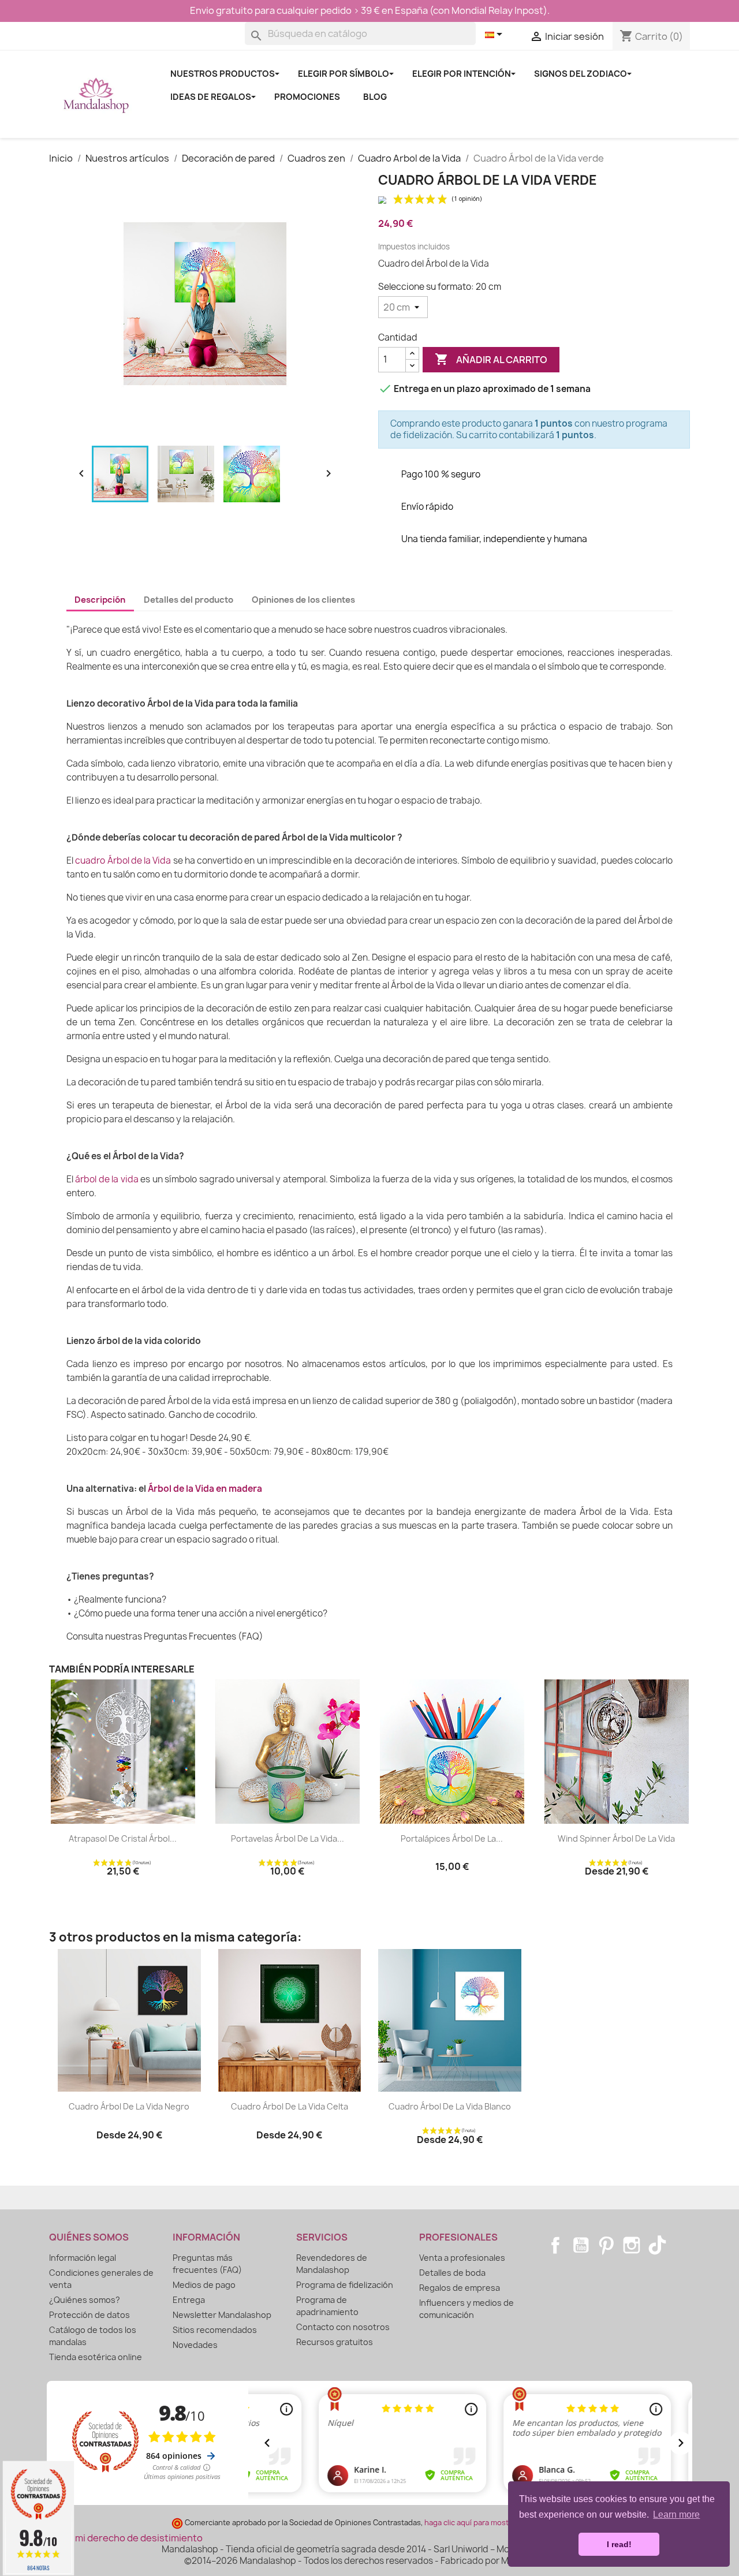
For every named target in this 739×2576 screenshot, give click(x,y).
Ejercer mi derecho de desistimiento (122, 2538)
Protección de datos (89, 2315)
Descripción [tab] (100, 600)
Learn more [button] (676, 2515)
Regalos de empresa (460, 2288)
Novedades (195, 2345)
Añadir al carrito (491, 359)
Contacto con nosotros (343, 2327)
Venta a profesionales (462, 2258)
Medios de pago (204, 2285)
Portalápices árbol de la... (452, 1838)
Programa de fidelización (345, 2285)
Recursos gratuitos (335, 2342)
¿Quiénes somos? (85, 2300)
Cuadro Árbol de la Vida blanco (450, 2106)
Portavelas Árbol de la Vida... (288, 1838)
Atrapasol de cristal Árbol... (123, 1838)
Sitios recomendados (215, 2330)
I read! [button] (619, 2544)
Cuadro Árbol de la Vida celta (290, 2106)
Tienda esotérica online (96, 2357)
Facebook (555, 2245)
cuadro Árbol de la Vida (123, 860)
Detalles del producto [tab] (189, 600)
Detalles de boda (452, 2273)
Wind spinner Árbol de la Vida (616, 1838)
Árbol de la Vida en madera (205, 1489)
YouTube (581, 2245)
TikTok (657, 2245)
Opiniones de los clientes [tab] (303, 600)
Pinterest (606, 2245)
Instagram (632, 2245)
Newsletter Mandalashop (222, 2315)
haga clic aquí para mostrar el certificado (495, 2523)
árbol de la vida (107, 1179)
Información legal (83, 2258)
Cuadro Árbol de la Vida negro (129, 2106)
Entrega (189, 2300)
